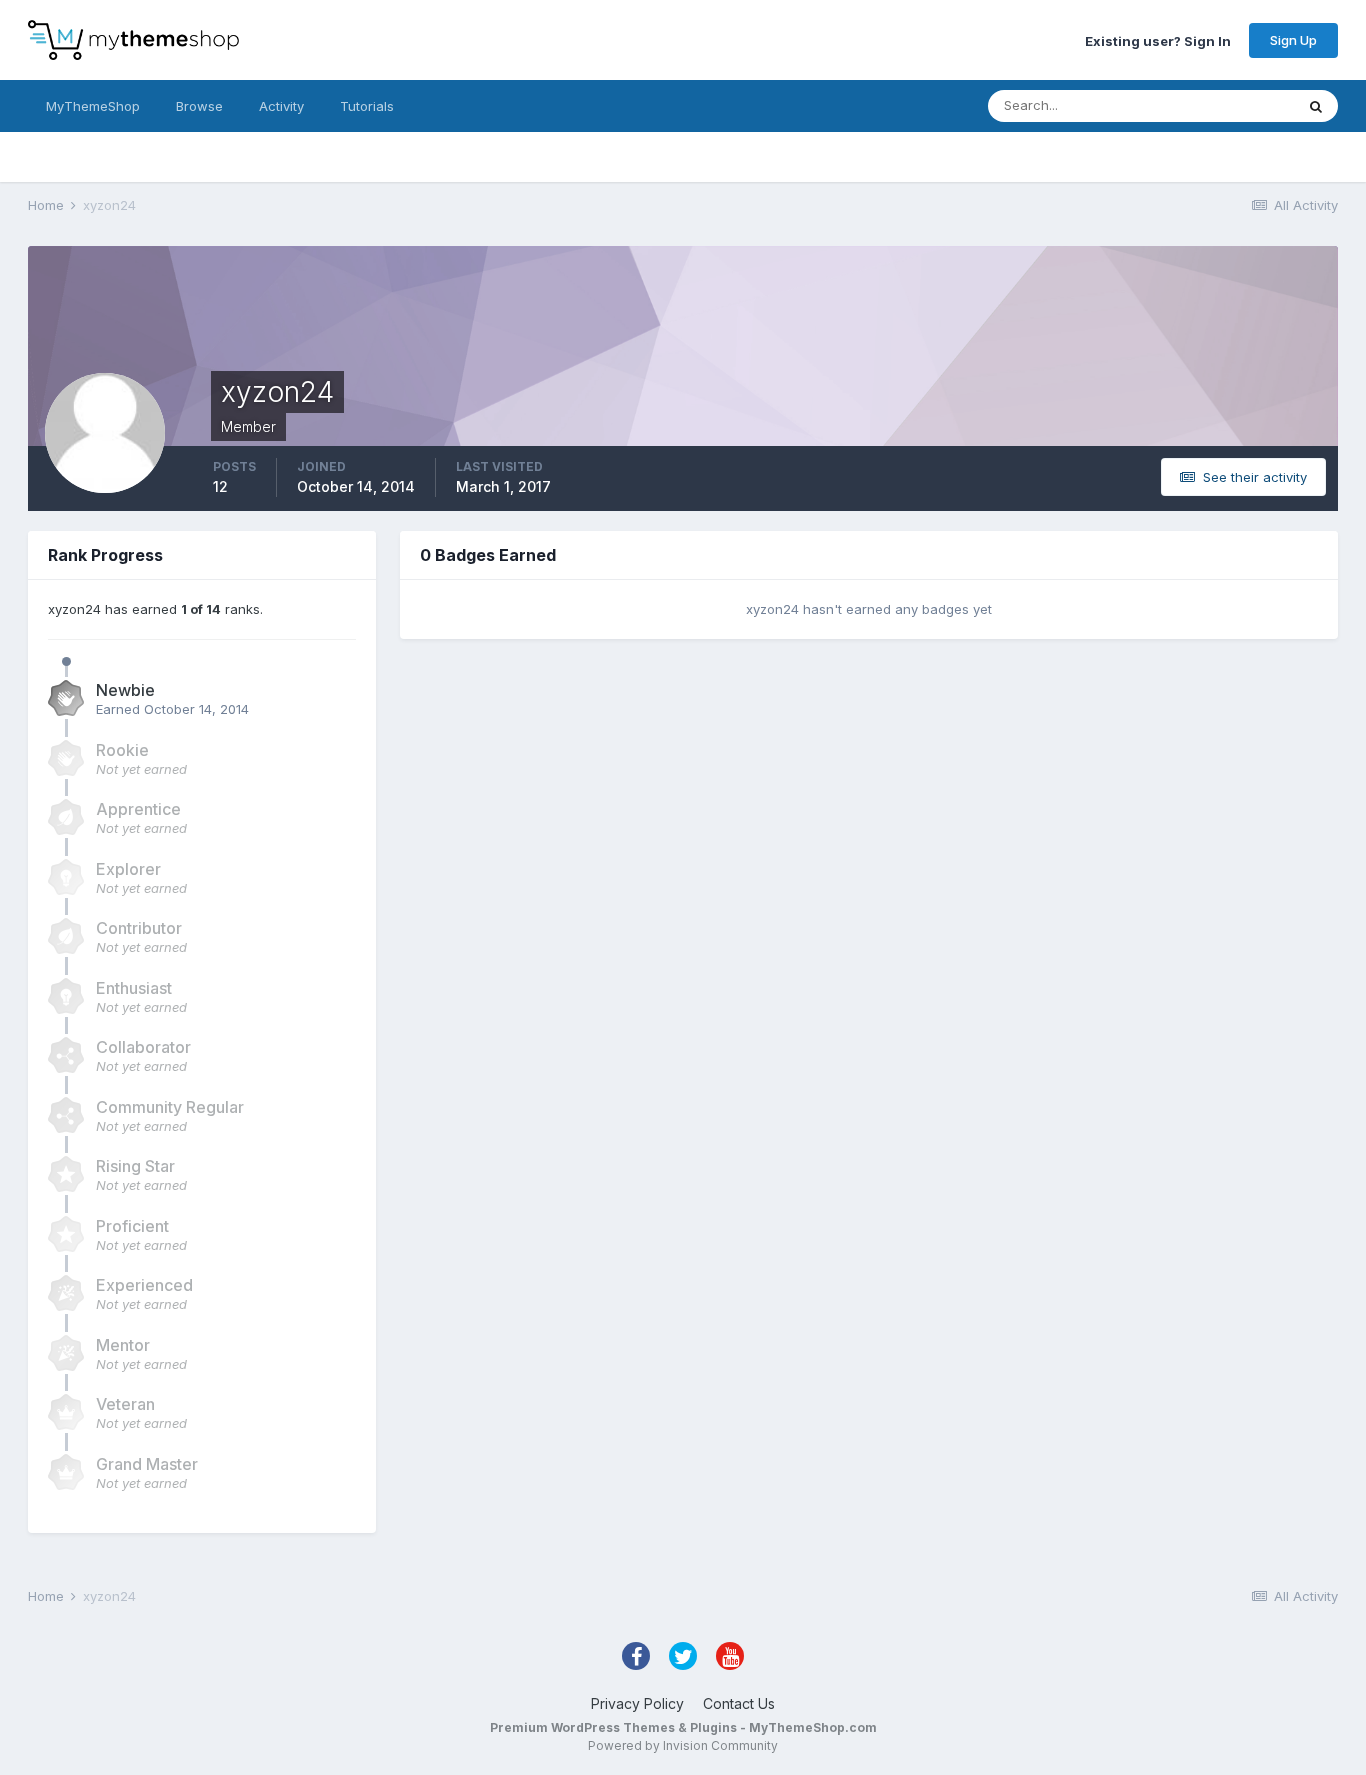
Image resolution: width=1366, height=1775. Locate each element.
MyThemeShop (93, 106)
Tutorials (367, 106)
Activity (281, 106)
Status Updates (1221, 105)
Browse (199, 106)
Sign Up (1293, 40)
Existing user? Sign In (1158, 40)
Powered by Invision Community (683, 1745)
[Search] (1316, 106)
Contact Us (739, 1703)
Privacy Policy (637, 1703)
